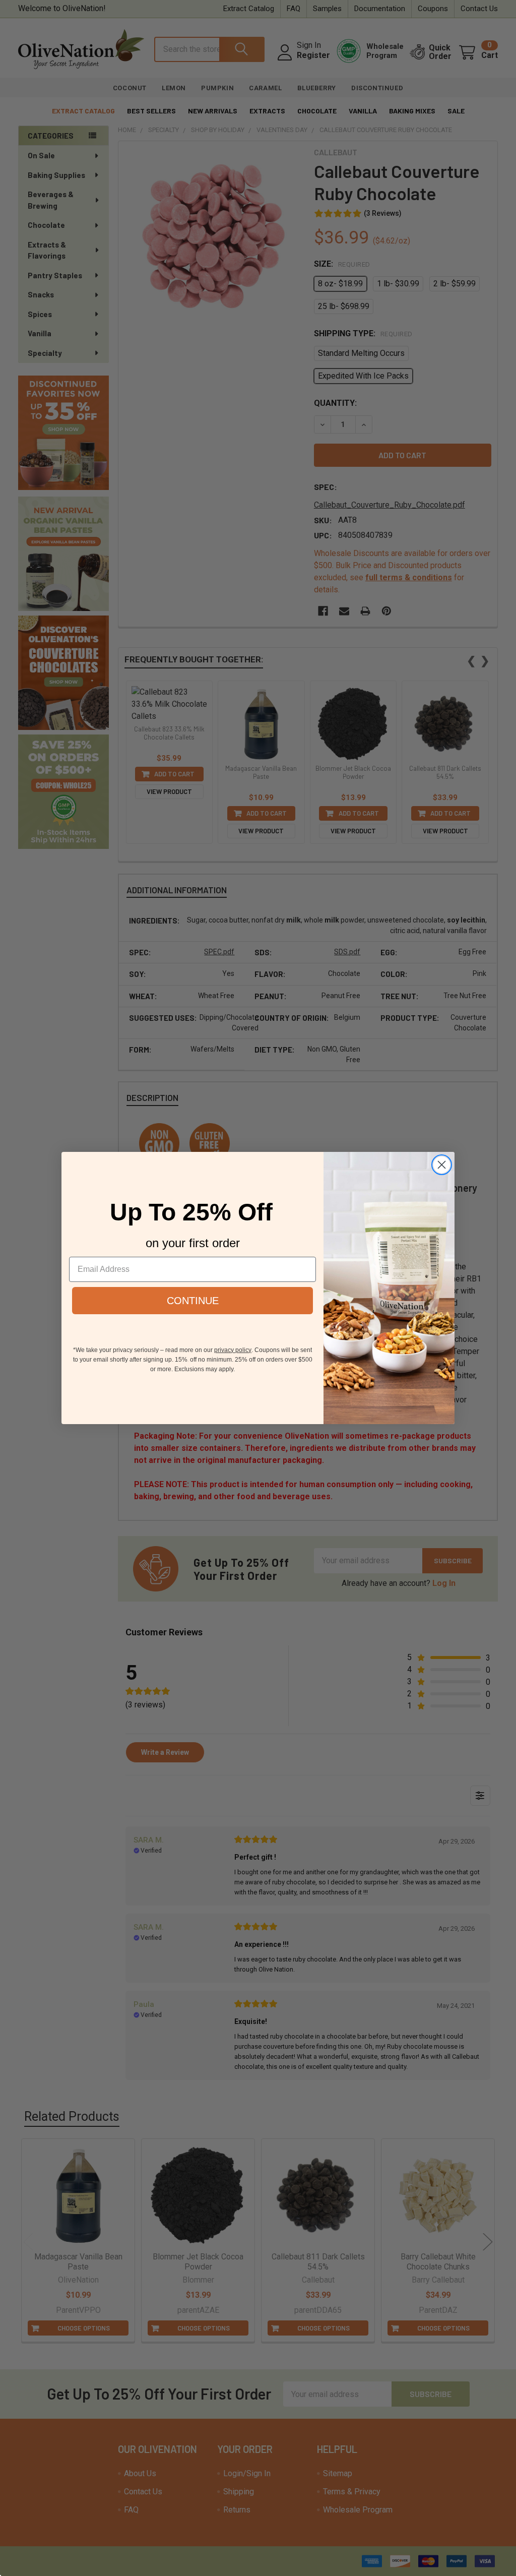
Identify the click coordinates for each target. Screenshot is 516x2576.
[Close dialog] (442, 1165)
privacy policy (233, 1350)
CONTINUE (193, 1301)
